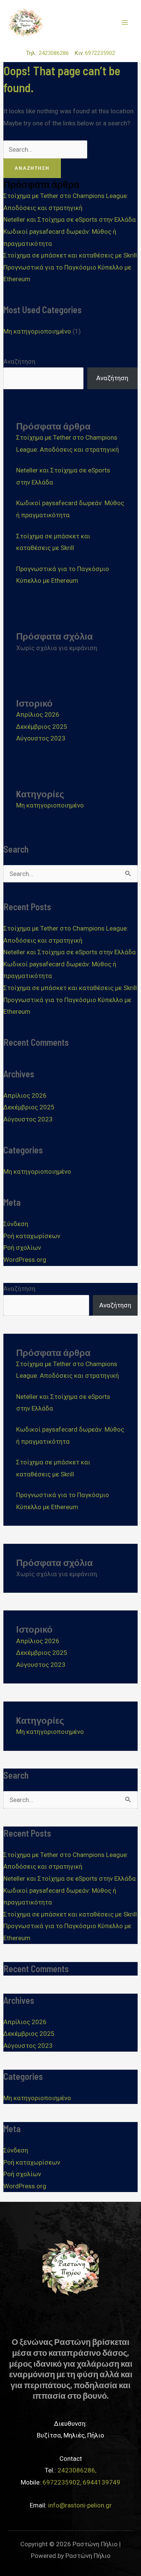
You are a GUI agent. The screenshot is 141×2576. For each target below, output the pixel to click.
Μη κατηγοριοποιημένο (37, 331)
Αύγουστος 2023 (41, 738)
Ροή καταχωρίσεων (32, 1236)
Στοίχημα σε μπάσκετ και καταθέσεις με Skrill (70, 255)
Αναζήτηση (19, 361)
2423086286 (56, 53)
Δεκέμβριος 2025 (42, 727)
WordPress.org (25, 1260)
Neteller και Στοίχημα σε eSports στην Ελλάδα (70, 219)
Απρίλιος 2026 (38, 714)
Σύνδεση (16, 1224)
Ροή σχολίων (22, 1248)
